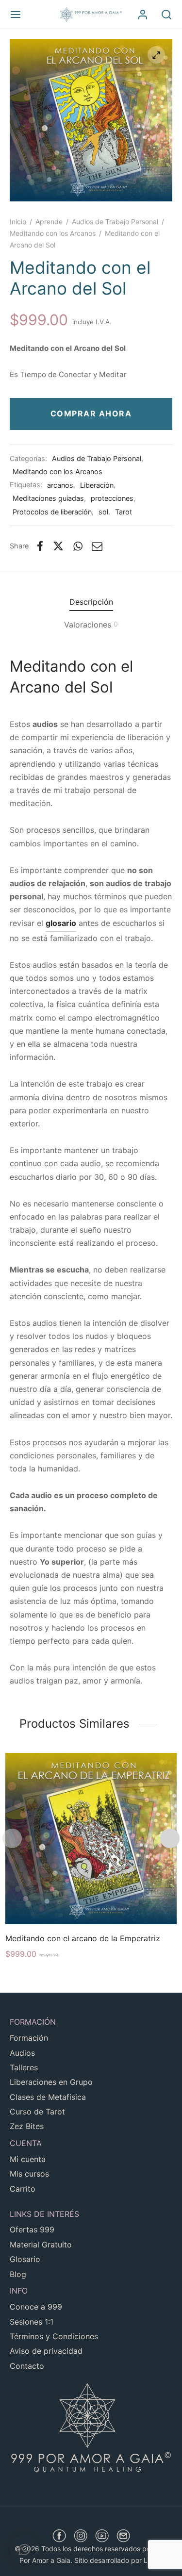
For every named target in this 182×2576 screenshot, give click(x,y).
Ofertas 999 (32, 2229)
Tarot (124, 512)
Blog (18, 2274)
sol (103, 512)
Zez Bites (27, 2126)
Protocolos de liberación (52, 512)
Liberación (97, 485)
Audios (22, 2053)
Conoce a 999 (36, 2307)
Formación (29, 2038)
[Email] (98, 546)
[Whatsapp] (78, 546)
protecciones (112, 498)
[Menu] (16, 15)
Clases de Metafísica (48, 2097)
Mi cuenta (28, 2159)
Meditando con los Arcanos (53, 233)
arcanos (60, 485)
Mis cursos (29, 2174)
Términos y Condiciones (54, 2336)
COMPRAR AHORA (91, 413)
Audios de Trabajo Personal (115, 222)
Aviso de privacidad (46, 2351)
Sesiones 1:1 (32, 2322)
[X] (58, 546)
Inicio (18, 222)
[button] (24, 2550)
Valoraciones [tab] (91, 625)
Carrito (23, 2189)
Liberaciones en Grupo (51, 2082)
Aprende (49, 222)
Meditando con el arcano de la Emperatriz (83, 1938)
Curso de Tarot (37, 2112)
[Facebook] (40, 546)
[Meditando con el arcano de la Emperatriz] (91, 1839)
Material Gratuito (41, 2245)
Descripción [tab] (91, 602)
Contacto (27, 2366)
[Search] (166, 15)
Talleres (24, 2067)
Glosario (25, 2259)
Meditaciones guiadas (48, 498)
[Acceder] (143, 15)
